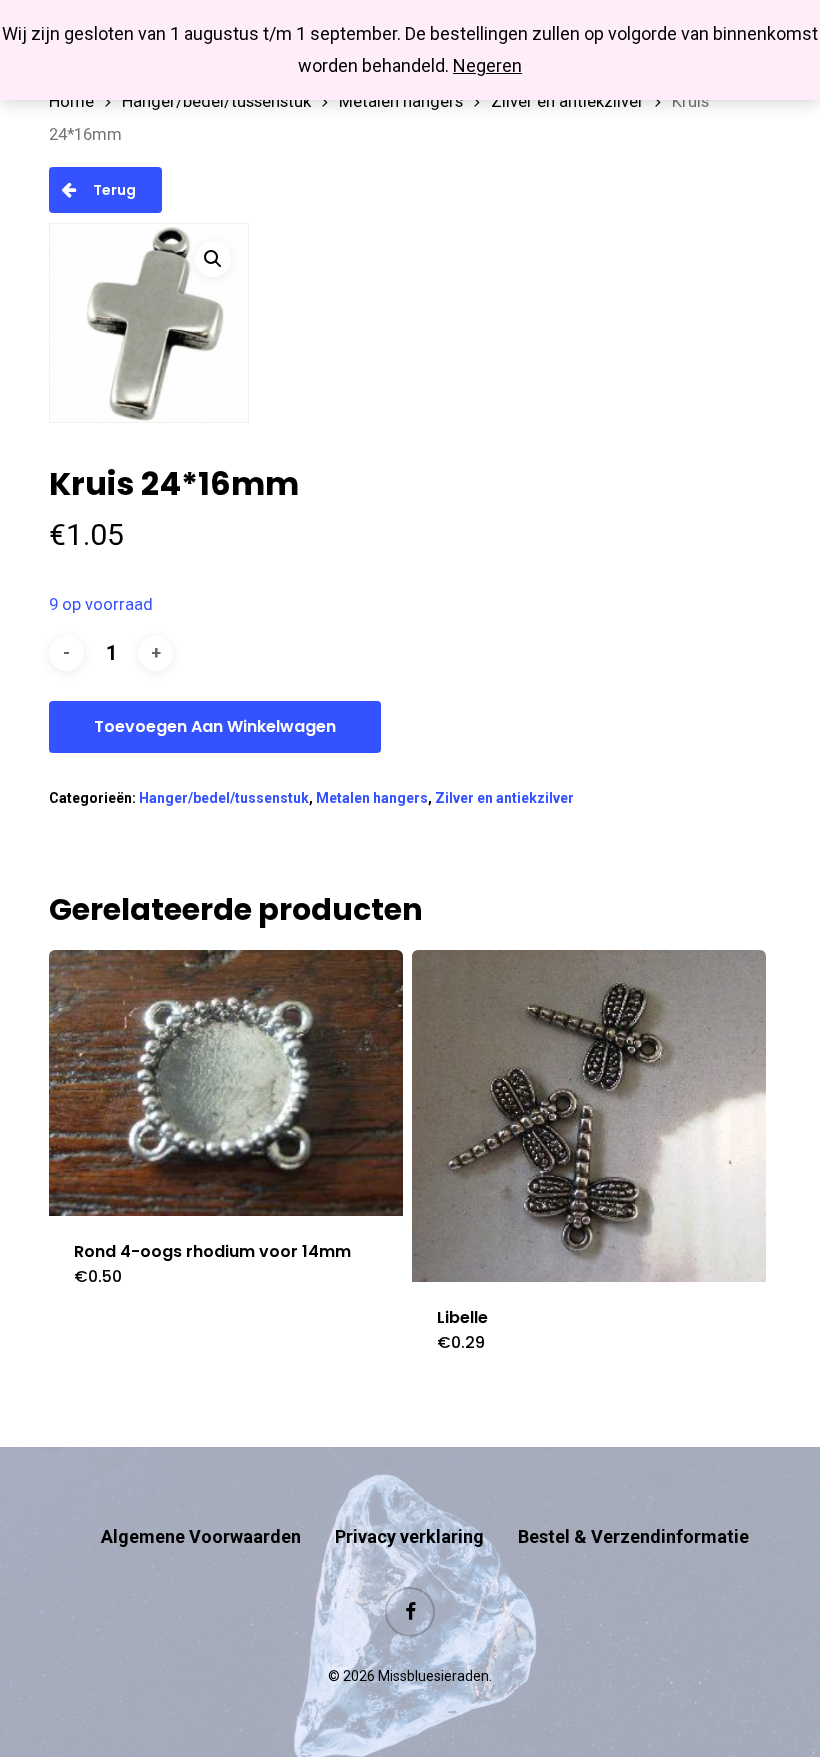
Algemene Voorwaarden (201, 1536)
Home (71, 101)
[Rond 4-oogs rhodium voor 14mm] (226, 1082)
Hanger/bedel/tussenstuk (216, 101)
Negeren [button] (487, 65)
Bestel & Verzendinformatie (633, 1536)
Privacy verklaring (409, 1536)
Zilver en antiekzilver (567, 101)
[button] (213, 259)
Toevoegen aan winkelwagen (215, 726)
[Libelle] (589, 1115)
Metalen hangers (401, 101)
